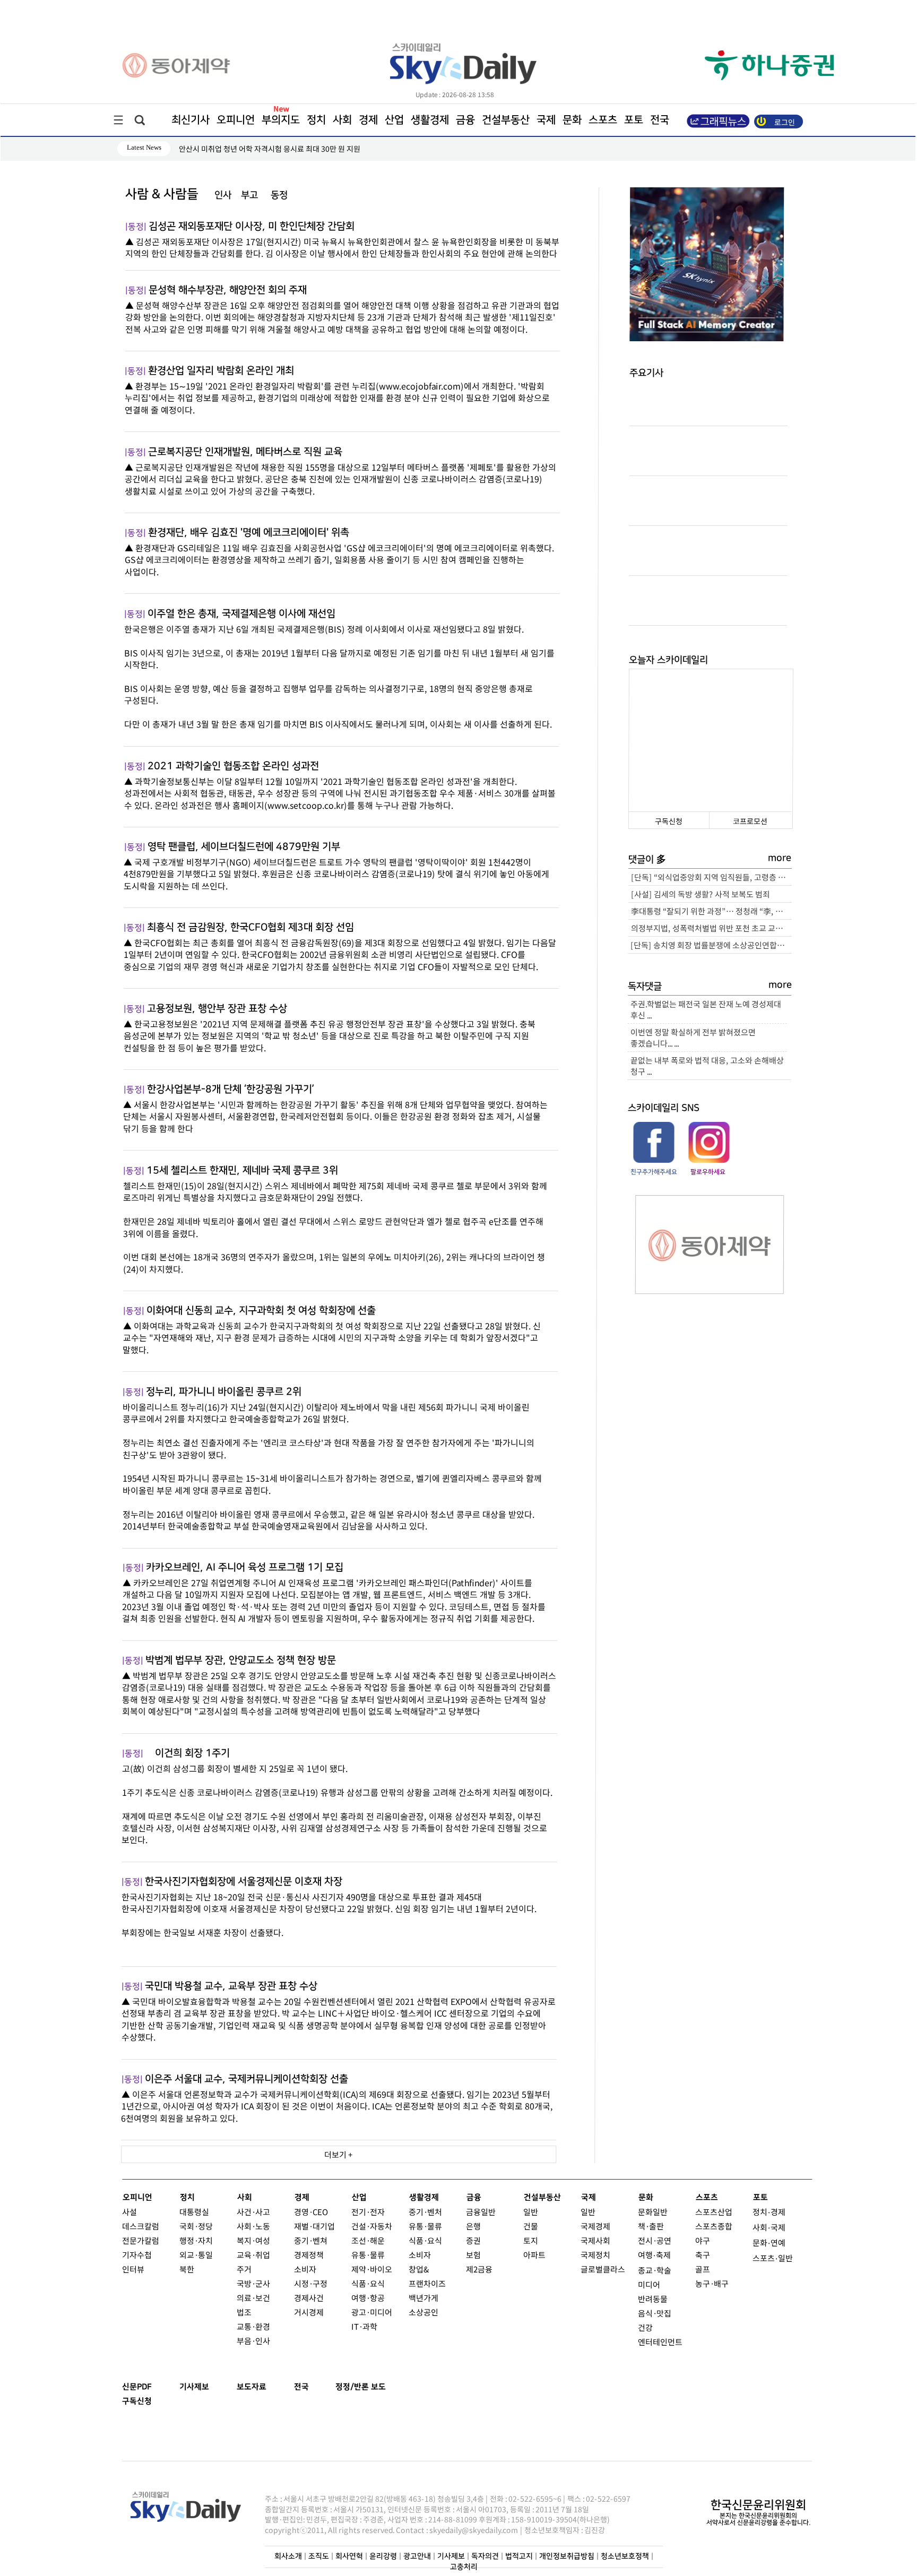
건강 (645, 2327)
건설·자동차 (372, 2226)
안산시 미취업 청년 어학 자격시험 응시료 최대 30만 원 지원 (270, 149)
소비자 (305, 2269)
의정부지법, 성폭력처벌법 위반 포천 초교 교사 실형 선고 (711, 928)
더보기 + (339, 2154)
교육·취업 (253, 2255)
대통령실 (194, 2212)
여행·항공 (368, 2298)
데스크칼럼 (141, 2226)
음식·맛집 (655, 2313)
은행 (473, 2226)
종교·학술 (655, 2270)
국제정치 (595, 2255)
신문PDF (137, 2387)
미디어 (649, 2284)
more (780, 858)
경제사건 (309, 2298)
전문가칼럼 (141, 2240)
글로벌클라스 (603, 2269)
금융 (465, 120)
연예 (778, 2242)
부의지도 (281, 120)
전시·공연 (655, 2240)
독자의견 (485, 2557)
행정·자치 (196, 2240)
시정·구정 (311, 2283)
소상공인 (423, 2312)
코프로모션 (750, 821)
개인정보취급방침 (567, 2557)
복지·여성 (253, 2240)
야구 (703, 2240)
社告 (309, 195)
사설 (129, 2212)
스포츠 (603, 120)
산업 (394, 120)
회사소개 (288, 2557)
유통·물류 (368, 2255)
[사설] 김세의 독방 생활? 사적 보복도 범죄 (700, 894)
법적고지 (519, 2557)
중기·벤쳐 (311, 2240)
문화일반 (653, 2212)
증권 (473, 2240)
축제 (663, 2255)
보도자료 (252, 2387)
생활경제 (430, 120)
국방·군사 (253, 2283)
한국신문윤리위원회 (758, 2505)
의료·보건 (253, 2298)
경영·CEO (311, 2212)
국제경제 (595, 2226)
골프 (703, 2269)
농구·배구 (712, 2283)
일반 (531, 2212)
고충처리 (464, 2567)
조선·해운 (368, 2240)
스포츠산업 (714, 2212)
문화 (572, 120)
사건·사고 (253, 2212)
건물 (531, 2226)
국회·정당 (196, 2226)
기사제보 (194, 2387)
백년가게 (423, 2298)
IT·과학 (364, 2326)
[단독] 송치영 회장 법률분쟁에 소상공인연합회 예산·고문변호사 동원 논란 (711, 945)
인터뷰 (133, 2269)
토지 (531, 2240)
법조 (244, 2312)
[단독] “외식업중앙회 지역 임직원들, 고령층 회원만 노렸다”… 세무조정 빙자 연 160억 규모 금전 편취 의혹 (711, 877)
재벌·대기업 (314, 2226)
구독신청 (669, 821)
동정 (279, 195)
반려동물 (653, 2299)
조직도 (319, 2557)
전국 (301, 2387)
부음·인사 (253, 2341)
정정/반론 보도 (361, 2387)
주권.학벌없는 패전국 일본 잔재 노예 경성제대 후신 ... (706, 1009)
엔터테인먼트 (660, 2342)
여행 (645, 2255)
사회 (342, 120)
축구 (703, 2255)
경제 (368, 120)
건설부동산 (506, 120)
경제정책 (309, 2255)
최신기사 (191, 120)
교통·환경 (253, 2326)
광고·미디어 (372, 2312)
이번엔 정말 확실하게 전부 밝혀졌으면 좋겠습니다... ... (693, 1038)
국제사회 (595, 2240)
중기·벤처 (425, 2212)
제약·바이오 (372, 2269)
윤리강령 (383, 2557)
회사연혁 (349, 2557)
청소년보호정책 (625, 2557)
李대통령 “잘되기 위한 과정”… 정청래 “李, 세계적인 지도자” (711, 911)
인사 (223, 195)
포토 (634, 120)
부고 (249, 195)
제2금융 (479, 2269)
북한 (187, 2269)
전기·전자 (368, 2212)
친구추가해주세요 (654, 1172)
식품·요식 (368, 2283)
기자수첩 (137, 2255)
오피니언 (236, 120)
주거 (244, 2269)
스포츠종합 (714, 2226)
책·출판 (651, 2226)
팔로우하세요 (708, 1172)
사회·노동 (253, 2226)
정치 (316, 120)
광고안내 (417, 2557)
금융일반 (481, 2212)
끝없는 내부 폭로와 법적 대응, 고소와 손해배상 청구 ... (707, 1066)
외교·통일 (196, 2255)
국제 (546, 120)
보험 (473, 2255)
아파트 (534, 2255)
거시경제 (309, 2312)
